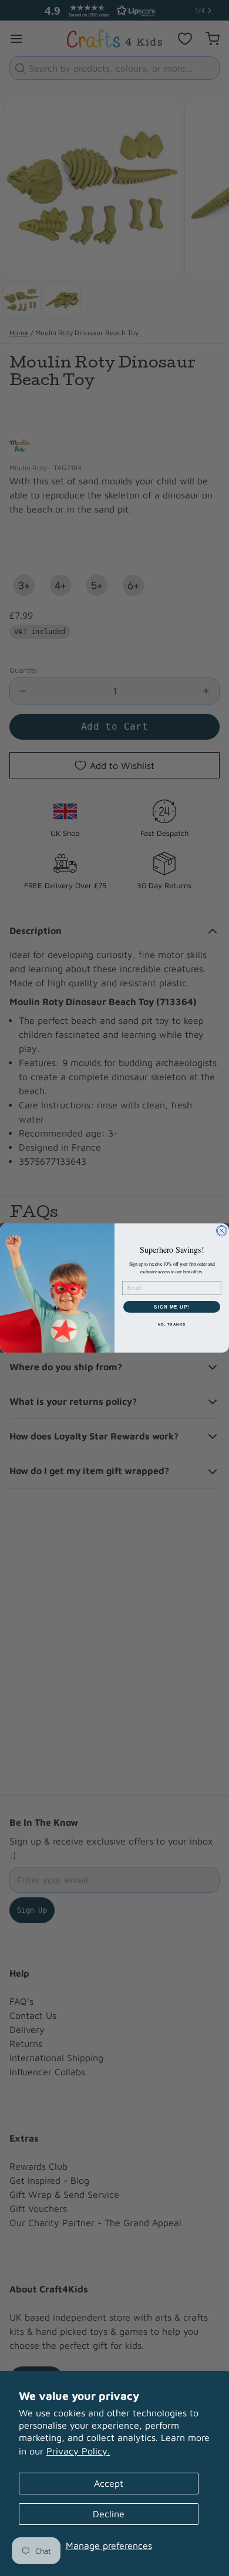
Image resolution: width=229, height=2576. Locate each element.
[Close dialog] (222, 1231)
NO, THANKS (172, 1325)
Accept (109, 2483)
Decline (109, 2514)
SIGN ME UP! (172, 1307)
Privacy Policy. (78, 2451)
